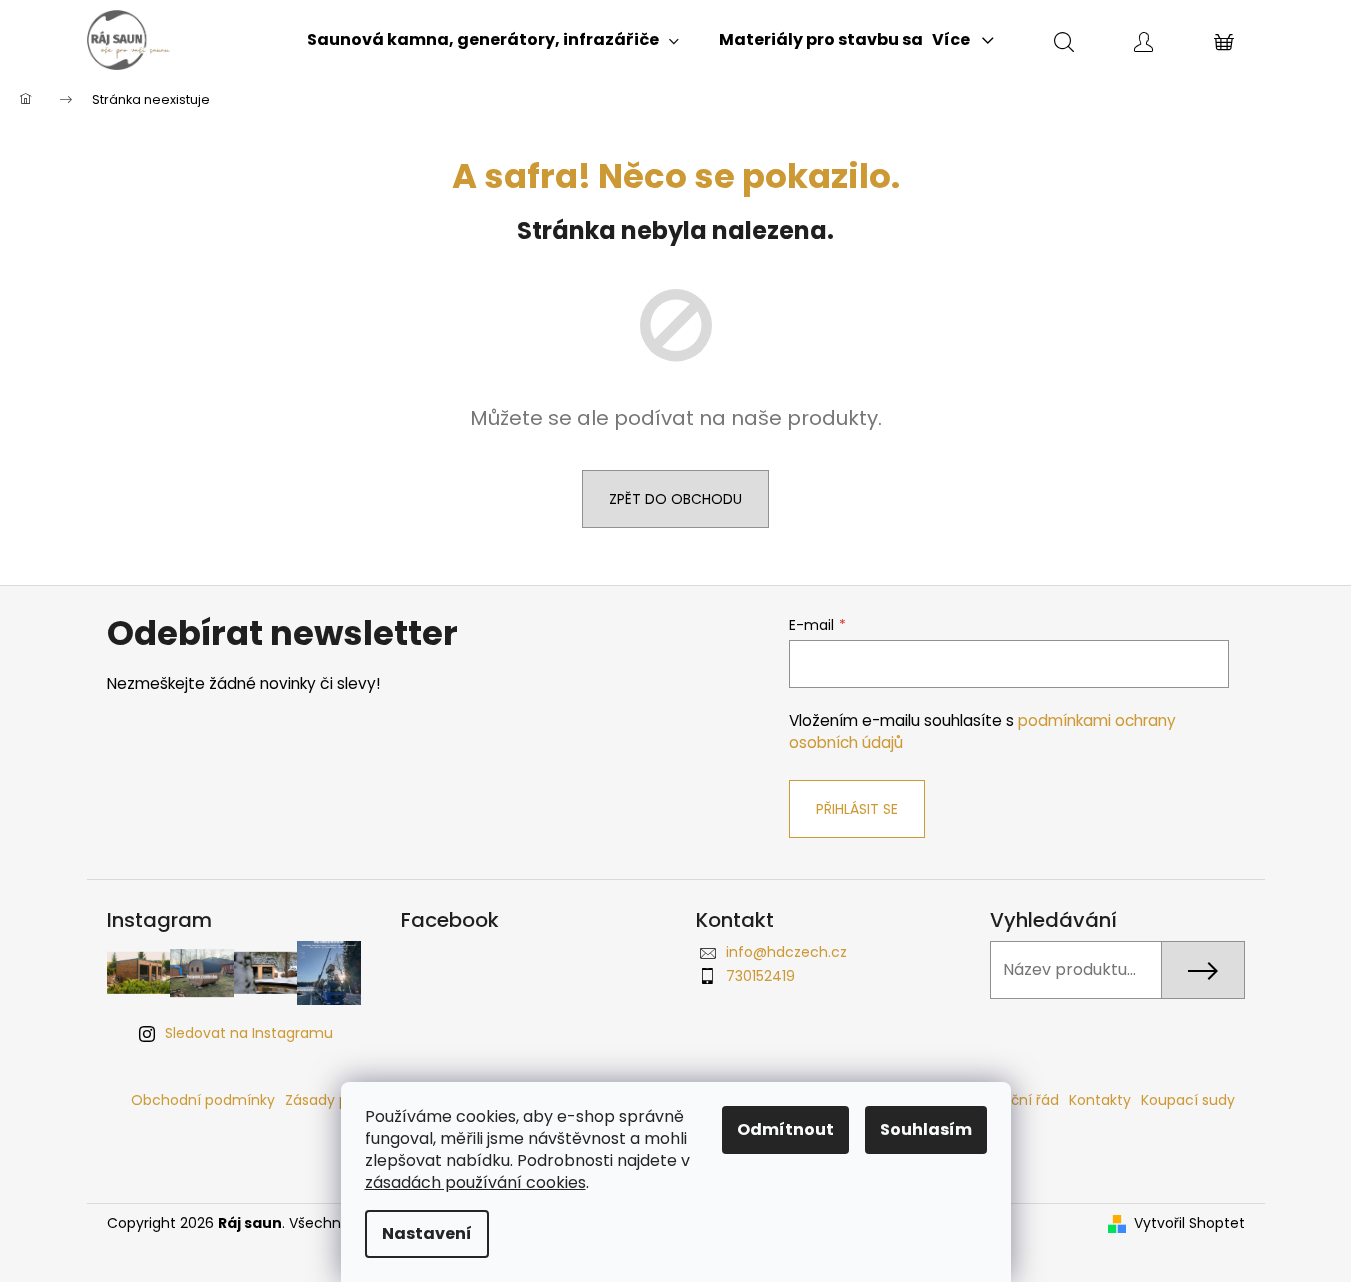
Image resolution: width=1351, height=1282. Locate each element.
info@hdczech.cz (786, 952)
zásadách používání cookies (475, 1182)
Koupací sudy (1188, 1100)
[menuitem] (493, 40)
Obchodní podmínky (203, 1100)
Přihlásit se (857, 809)
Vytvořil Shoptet (1189, 1223)
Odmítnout (785, 1129)
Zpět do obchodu (675, 499)
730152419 (760, 976)
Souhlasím (926, 1129)
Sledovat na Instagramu (249, 1033)
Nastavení (427, 1233)
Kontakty (1100, 1100)
